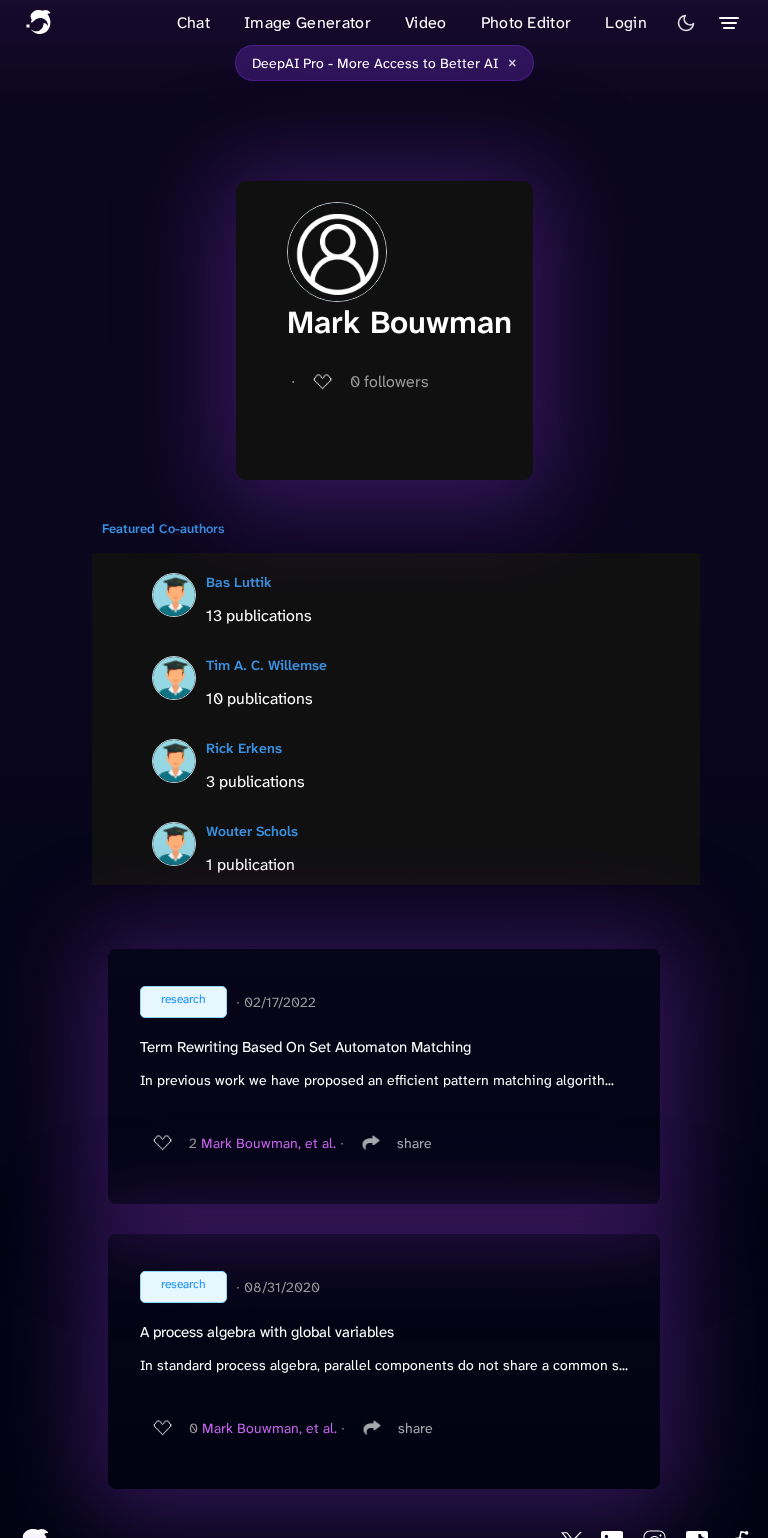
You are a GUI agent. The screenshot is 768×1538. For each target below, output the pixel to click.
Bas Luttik (239, 582)
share (414, 1143)
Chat (193, 22)
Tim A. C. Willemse (266, 665)
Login (626, 22)
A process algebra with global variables (267, 1332)
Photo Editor (526, 22)
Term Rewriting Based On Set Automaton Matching (305, 1047)
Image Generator (307, 22)
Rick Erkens (244, 748)
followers (389, 381)
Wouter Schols (252, 831)
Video (426, 22)
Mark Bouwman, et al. (268, 1143)
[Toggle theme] (686, 23)
